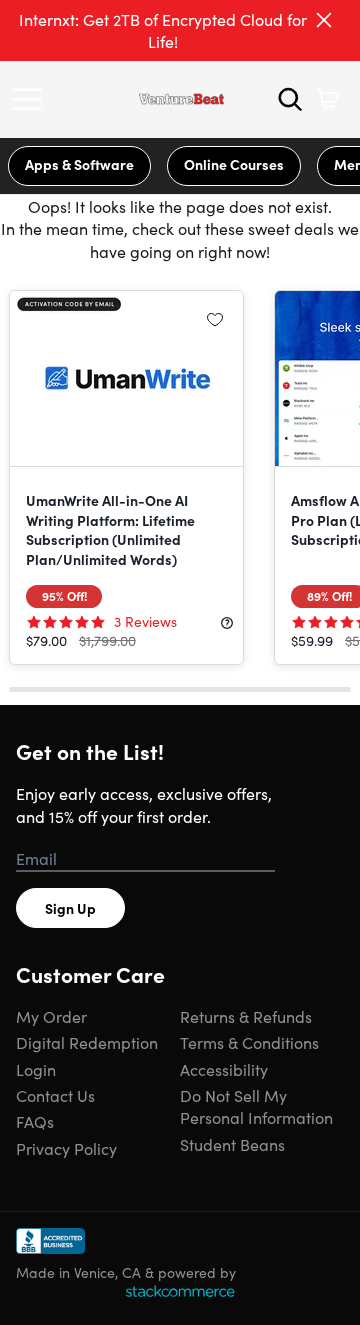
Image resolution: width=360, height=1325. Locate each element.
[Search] (290, 99)
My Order (51, 1016)
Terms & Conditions (249, 1042)
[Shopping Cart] (328, 99)
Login (36, 1069)
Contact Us (55, 1095)
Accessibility (224, 1069)
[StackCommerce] (180, 1291)
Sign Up (70, 908)
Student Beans (232, 1144)
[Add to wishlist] (215, 319)
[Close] (324, 20)
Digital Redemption (87, 1042)
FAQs (35, 1121)
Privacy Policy (66, 1148)
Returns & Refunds (246, 1016)
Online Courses (234, 164)
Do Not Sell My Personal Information (256, 1106)
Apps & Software (79, 164)
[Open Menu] (32, 99)
